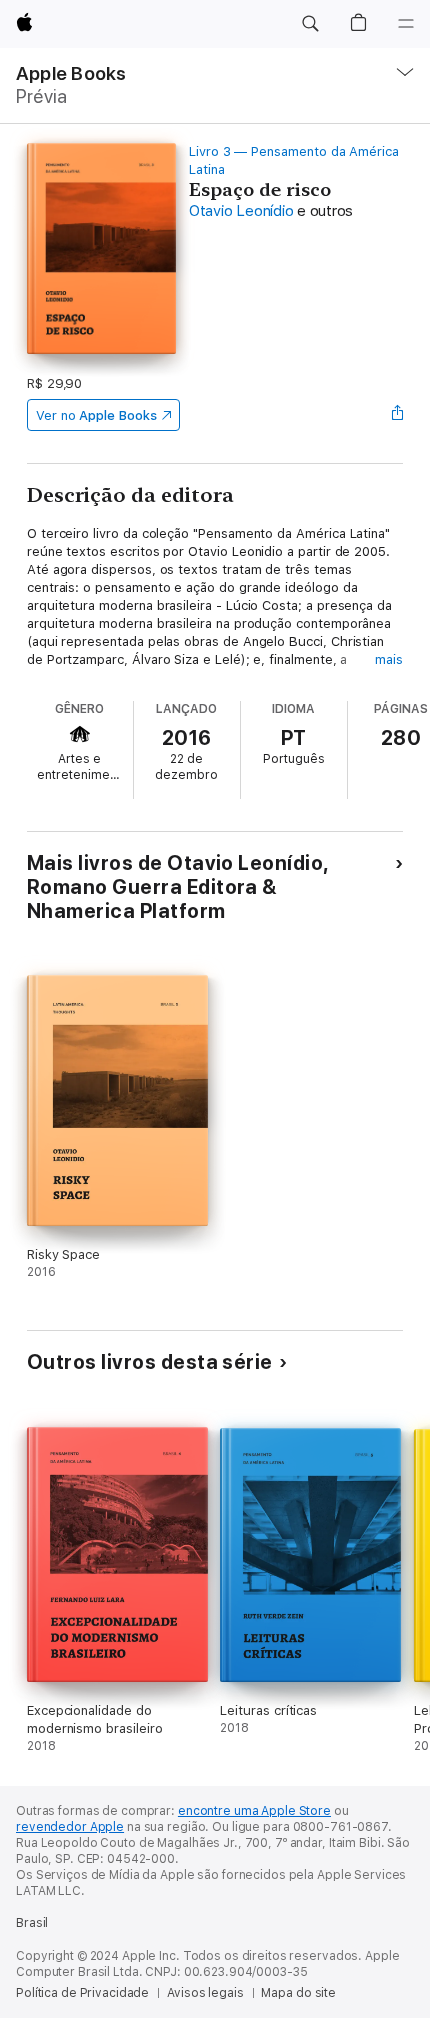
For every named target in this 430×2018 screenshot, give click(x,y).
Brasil (32, 1923)
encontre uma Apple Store (254, 1811)
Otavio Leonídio (241, 211)
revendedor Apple (70, 1827)
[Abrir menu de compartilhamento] (397, 415)
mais (389, 659)
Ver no (96, 415)
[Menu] (406, 24)
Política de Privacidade (82, 1993)
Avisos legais (205, 1993)
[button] (310, 24)
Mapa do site (298, 1993)
